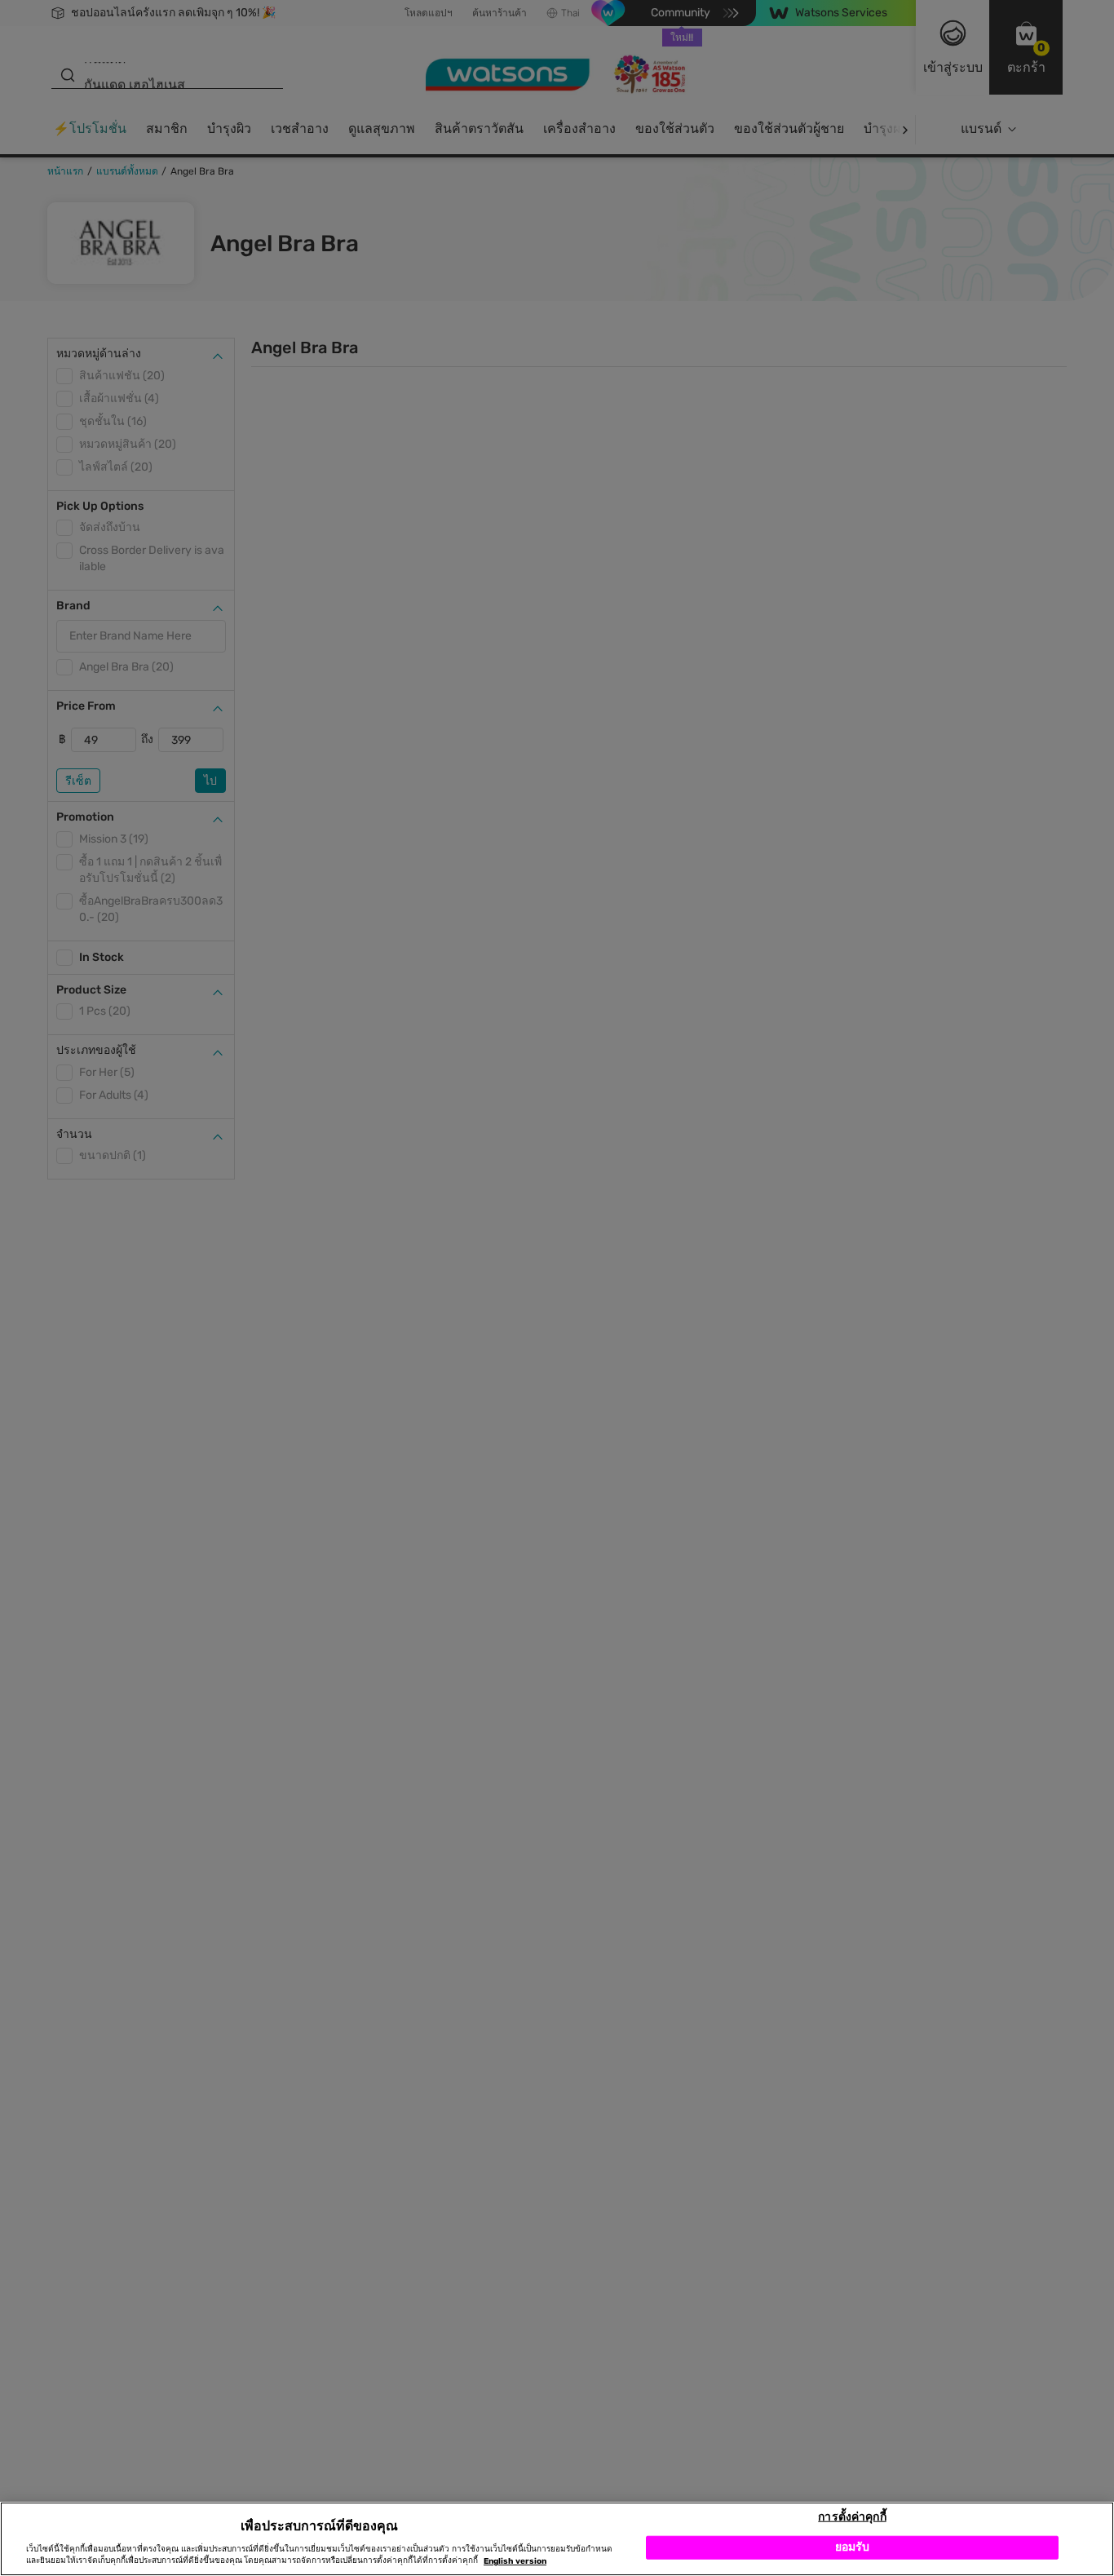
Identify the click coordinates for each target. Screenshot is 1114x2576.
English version (515, 2561)
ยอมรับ (853, 2547)
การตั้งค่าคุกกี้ (852, 2516)
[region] (557, 2539)
